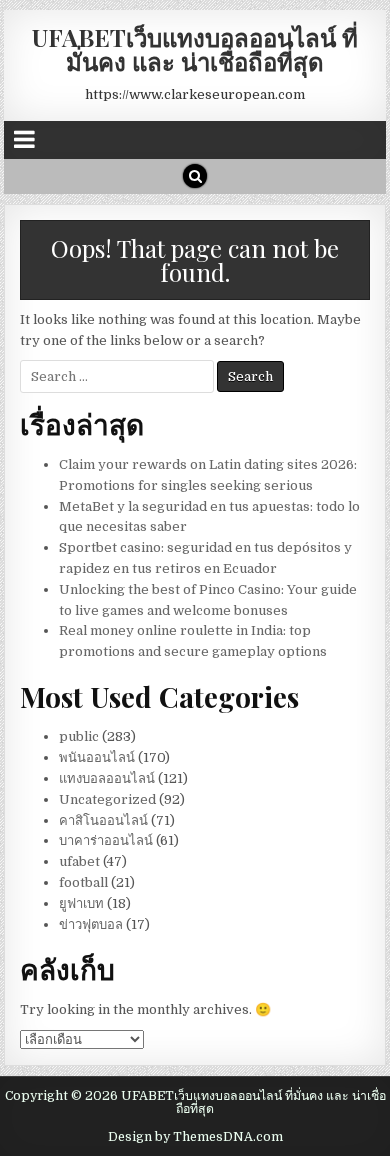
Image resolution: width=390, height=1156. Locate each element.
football (83, 882)
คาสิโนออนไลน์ (103, 820)
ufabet (79, 861)
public (79, 736)
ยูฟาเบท (81, 903)
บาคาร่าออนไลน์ (106, 840)
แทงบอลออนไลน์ (107, 778)
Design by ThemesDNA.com (195, 1137)
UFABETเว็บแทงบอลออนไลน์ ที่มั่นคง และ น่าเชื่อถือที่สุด (195, 49)
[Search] (195, 176)
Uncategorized (107, 799)
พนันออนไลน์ (97, 757)
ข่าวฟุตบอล (91, 924)
